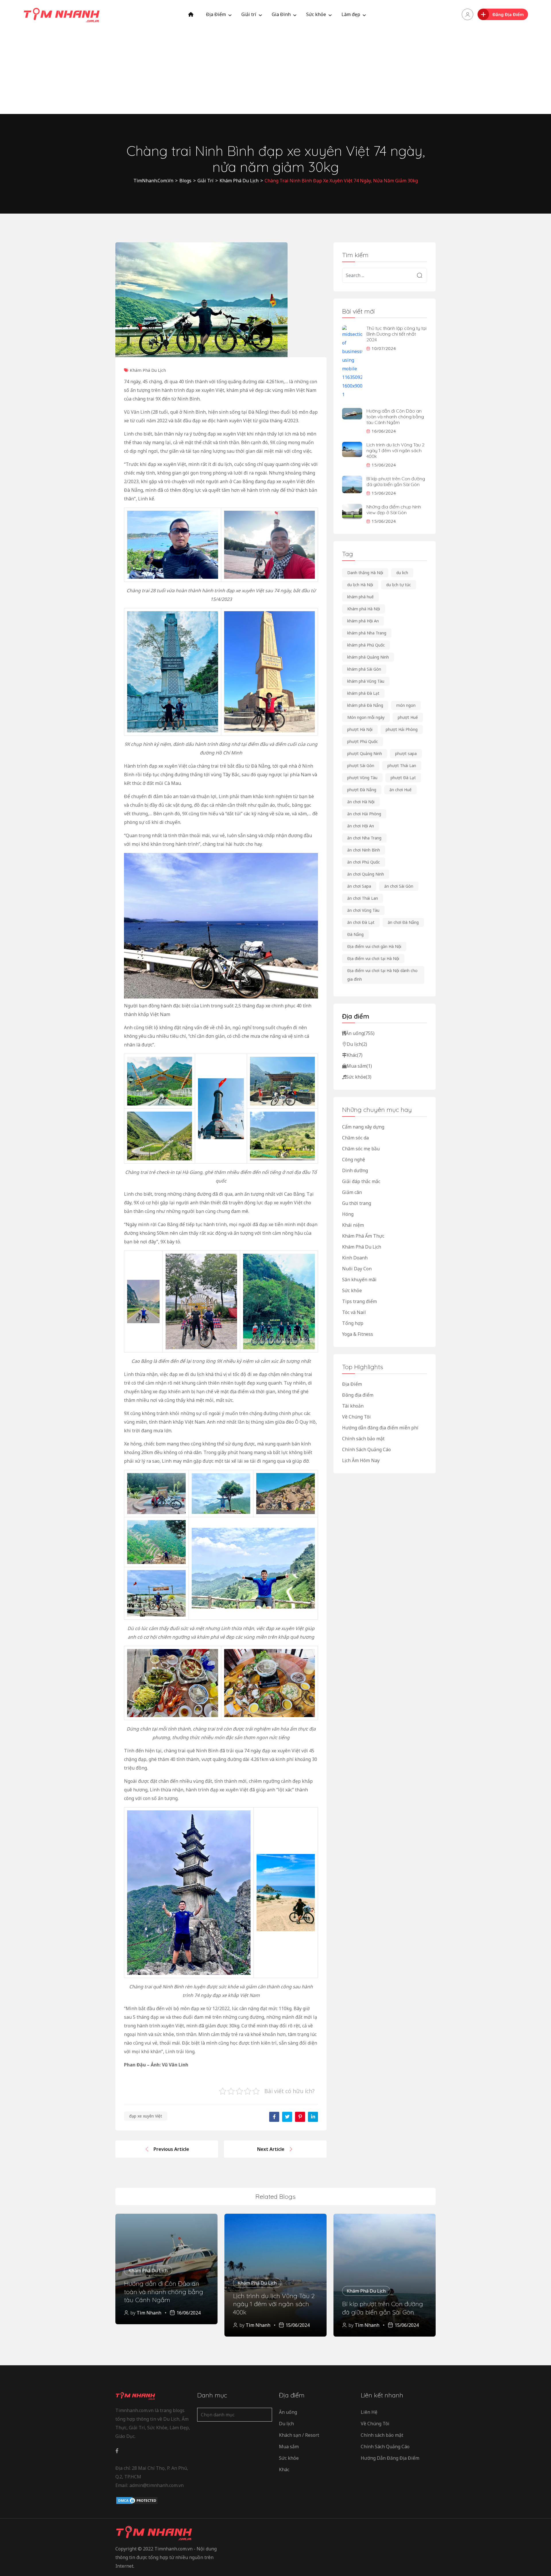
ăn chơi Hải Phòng (364, 814)
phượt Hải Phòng (402, 729)
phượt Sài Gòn (361, 766)
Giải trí (249, 14)
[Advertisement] (275, 71)
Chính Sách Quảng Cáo (366, 1449)
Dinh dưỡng (355, 1170)
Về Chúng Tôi (356, 1417)
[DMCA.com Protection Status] (137, 2500)
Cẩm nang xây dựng (363, 1127)
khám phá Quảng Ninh (368, 657)
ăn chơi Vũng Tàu (363, 910)
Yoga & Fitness (358, 1334)
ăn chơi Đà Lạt (361, 922)
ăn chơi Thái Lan (363, 898)
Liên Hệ (369, 2412)
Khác (355, 1055)
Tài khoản (353, 1406)
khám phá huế (360, 597)
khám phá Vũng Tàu (366, 681)
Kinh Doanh (355, 1258)
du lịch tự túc (399, 585)
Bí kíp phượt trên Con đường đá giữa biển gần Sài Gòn (396, 481)
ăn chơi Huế (400, 790)
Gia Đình (281, 14)
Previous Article (171, 2149)
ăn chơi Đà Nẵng (403, 922)
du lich (402, 573)
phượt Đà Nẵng (362, 790)
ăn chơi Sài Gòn (399, 886)
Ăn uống (360, 1033)
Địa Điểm (216, 14)
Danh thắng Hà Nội (365, 573)
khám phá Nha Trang (367, 633)
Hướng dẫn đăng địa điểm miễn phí (380, 1428)
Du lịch (357, 1044)
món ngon (406, 705)
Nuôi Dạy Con (357, 1269)
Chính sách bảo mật (363, 1439)
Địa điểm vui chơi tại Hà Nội (373, 958)
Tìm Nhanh (149, 2313)
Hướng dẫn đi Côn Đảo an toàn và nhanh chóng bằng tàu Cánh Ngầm (395, 417)
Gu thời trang (357, 1203)
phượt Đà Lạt (403, 778)
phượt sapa (406, 753)
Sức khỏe (316, 14)
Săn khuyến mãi (359, 1280)
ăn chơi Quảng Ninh (366, 874)
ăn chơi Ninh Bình (364, 850)
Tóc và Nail (354, 1312)
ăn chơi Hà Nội (361, 802)
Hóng (348, 1214)
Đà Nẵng (355, 934)
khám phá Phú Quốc (366, 645)
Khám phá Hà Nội (364, 609)
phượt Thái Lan (402, 766)
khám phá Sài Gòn (364, 669)
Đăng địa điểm (358, 1395)
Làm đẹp (351, 14)
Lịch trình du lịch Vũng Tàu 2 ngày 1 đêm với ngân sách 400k (395, 450)
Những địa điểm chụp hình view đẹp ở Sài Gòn (394, 510)
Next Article (271, 2149)
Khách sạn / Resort (299, 2435)
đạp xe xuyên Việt (146, 2116)
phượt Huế (408, 717)
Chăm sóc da (355, 1138)
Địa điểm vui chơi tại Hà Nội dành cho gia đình (382, 975)
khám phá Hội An (363, 621)
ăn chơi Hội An (361, 826)
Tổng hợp (353, 1323)
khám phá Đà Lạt (363, 693)
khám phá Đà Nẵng (365, 705)
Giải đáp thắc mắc (361, 1181)
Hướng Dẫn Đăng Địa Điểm (390, 2458)
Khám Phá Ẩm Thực (363, 1236)
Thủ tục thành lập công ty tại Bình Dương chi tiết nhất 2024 (396, 334)
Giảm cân (352, 1192)
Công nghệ (354, 1160)
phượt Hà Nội (360, 729)
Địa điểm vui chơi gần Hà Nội (374, 946)
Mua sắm (359, 1066)
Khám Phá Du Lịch (148, 370)
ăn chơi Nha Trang (364, 838)
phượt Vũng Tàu (362, 778)
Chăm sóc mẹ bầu (361, 1149)
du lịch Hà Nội (360, 585)
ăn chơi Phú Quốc (364, 862)
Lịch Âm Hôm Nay (361, 1460)
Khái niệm (353, 1225)
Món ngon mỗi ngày (366, 717)
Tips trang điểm (359, 1301)
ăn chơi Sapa (359, 886)
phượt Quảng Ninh (365, 753)
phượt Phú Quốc (363, 741)
